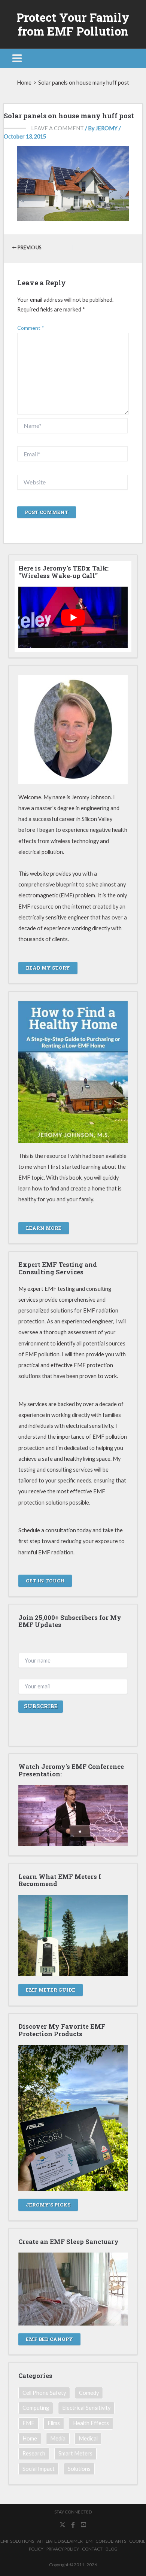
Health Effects (91, 2423)
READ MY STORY (48, 968)
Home (30, 2438)
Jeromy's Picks (48, 2205)
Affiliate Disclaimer (60, 2541)
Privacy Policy (63, 2549)
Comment (31, 328)
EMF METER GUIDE (51, 1990)
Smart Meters (75, 2453)
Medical (88, 2438)
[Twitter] (63, 2525)
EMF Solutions (17, 2541)
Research (34, 2453)
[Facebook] (73, 2525)
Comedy (89, 2393)
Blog (112, 2549)
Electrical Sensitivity (86, 2408)
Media (58, 2438)
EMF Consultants (106, 2541)
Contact (92, 2549)
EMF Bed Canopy (49, 2339)
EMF (28, 2423)
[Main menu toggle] (17, 58)
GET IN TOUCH (45, 1581)
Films (54, 2423)
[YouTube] (83, 2525)
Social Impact (39, 2469)
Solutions (79, 2469)
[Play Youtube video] (73, 617)
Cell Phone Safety (44, 2393)
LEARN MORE (44, 1228)
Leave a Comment (57, 128)
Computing (36, 2408)
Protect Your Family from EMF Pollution (73, 24)
